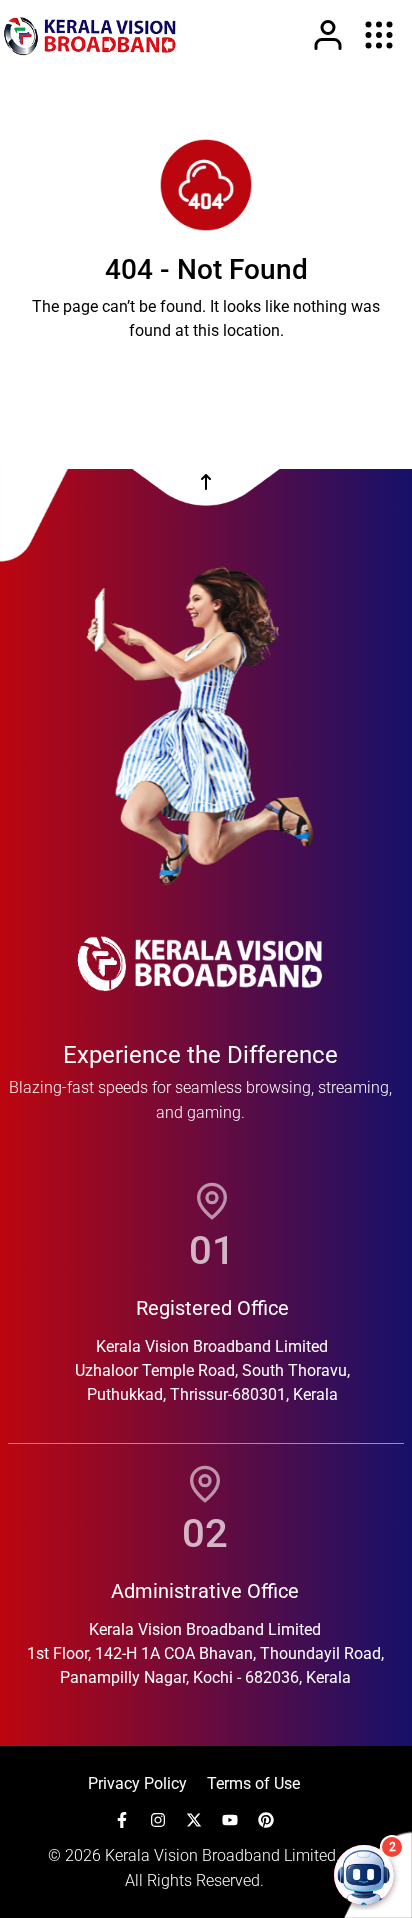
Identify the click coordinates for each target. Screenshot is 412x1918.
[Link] (328, 35)
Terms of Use (253, 1783)
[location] (212, 1201)
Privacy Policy (137, 1783)
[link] (90, 35)
